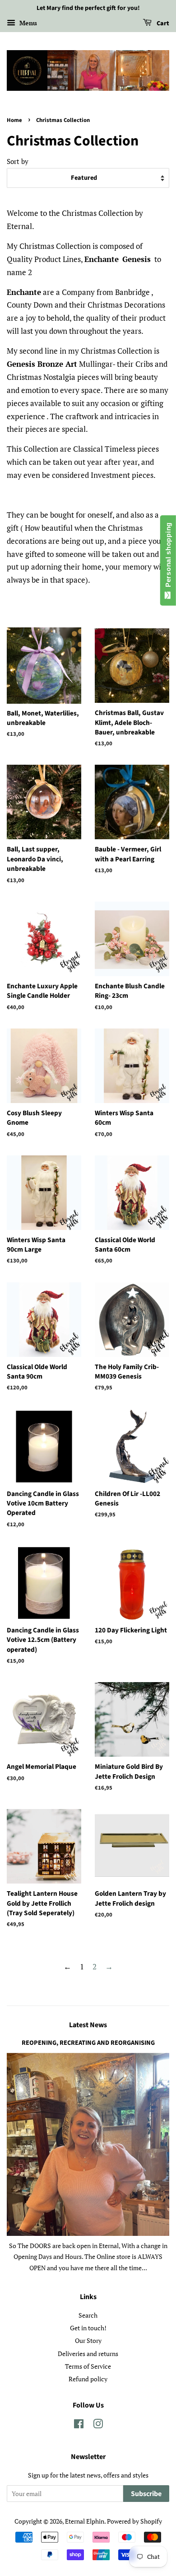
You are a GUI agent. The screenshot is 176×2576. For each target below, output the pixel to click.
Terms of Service (88, 2366)
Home (14, 120)
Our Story (88, 2340)
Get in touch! (88, 2328)
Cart (162, 23)
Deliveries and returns (88, 2354)
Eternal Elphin (85, 2521)
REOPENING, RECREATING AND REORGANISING (88, 2043)
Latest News (88, 2025)
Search (88, 2315)
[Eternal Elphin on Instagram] (98, 2425)
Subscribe (146, 2494)
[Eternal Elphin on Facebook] (79, 2425)
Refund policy (88, 2379)
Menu (27, 23)
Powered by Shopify (134, 2521)
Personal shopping (168, 557)
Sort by (18, 161)
